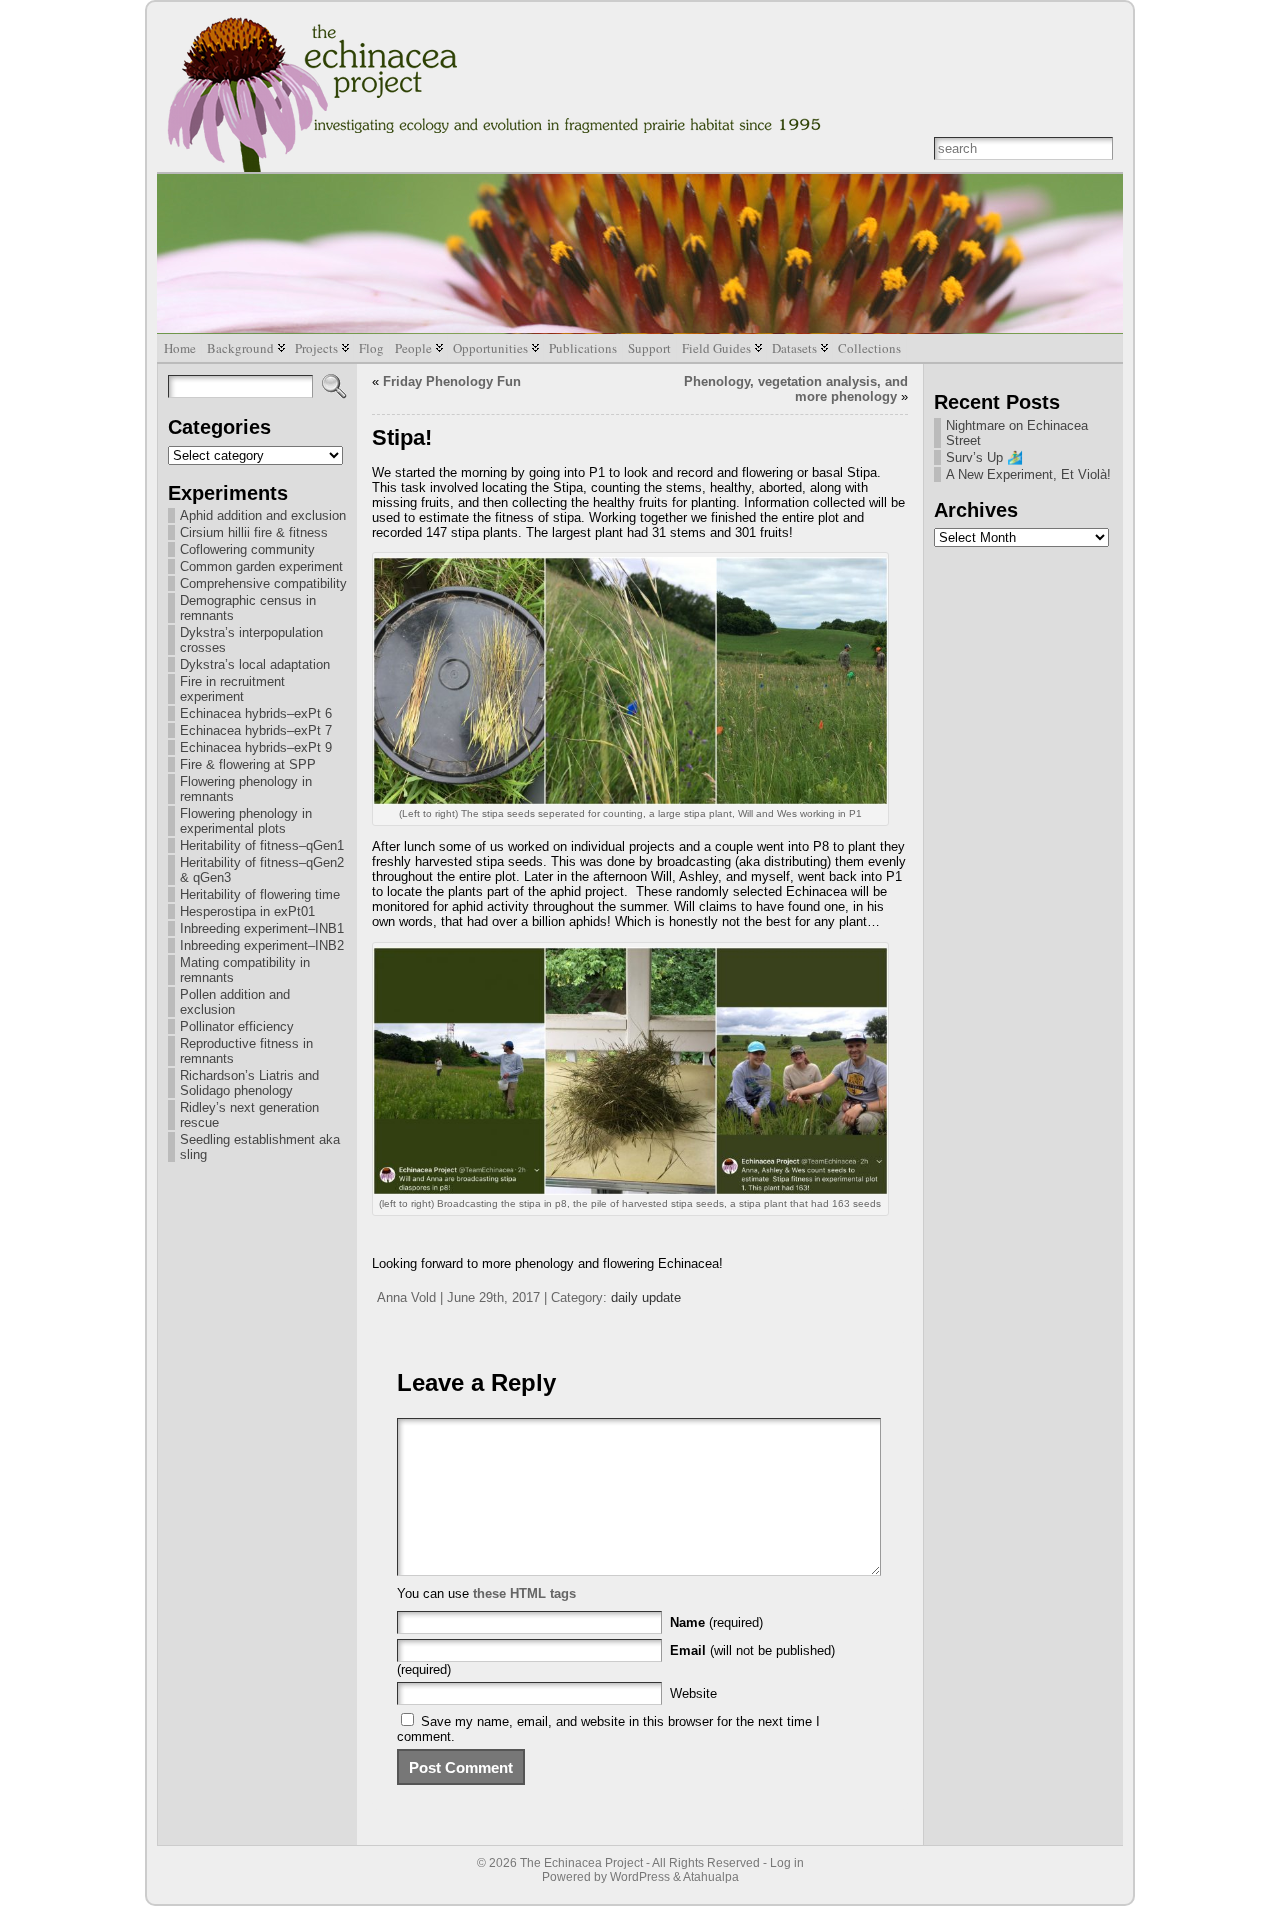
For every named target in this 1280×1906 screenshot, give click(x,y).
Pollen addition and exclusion (235, 1002)
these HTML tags (524, 1593)
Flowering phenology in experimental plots (246, 821)
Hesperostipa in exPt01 (247, 911)
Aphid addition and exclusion (263, 515)
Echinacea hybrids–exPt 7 (256, 730)
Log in (787, 1863)
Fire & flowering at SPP (248, 764)
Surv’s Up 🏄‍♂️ (984, 457)
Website (693, 1693)
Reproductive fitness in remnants (246, 1051)
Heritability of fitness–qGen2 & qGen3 (262, 870)
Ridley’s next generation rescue (249, 1115)
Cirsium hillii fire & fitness (254, 532)
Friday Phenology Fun (452, 381)
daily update (646, 1297)
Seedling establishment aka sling (260, 1147)
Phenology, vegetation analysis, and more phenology (796, 389)
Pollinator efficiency (237, 1026)
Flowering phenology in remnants (246, 789)
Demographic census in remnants (248, 608)
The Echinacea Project (581, 1863)
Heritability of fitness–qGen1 (262, 845)
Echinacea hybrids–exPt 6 (256, 713)
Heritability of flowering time (260, 894)
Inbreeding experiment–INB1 (262, 928)
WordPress (640, 1877)
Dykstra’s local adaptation (255, 664)
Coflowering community (247, 549)
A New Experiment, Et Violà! (1028, 474)
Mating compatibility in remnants (245, 970)
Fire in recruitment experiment (232, 689)
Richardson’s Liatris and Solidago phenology (249, 1083)
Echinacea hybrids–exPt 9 (256, 747)
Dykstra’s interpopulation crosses (251, 640)
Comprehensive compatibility (263, 583)
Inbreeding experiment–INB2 (262, 945)
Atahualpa (711, 1877)
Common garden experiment (261, 566)
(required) (716, 1622)
